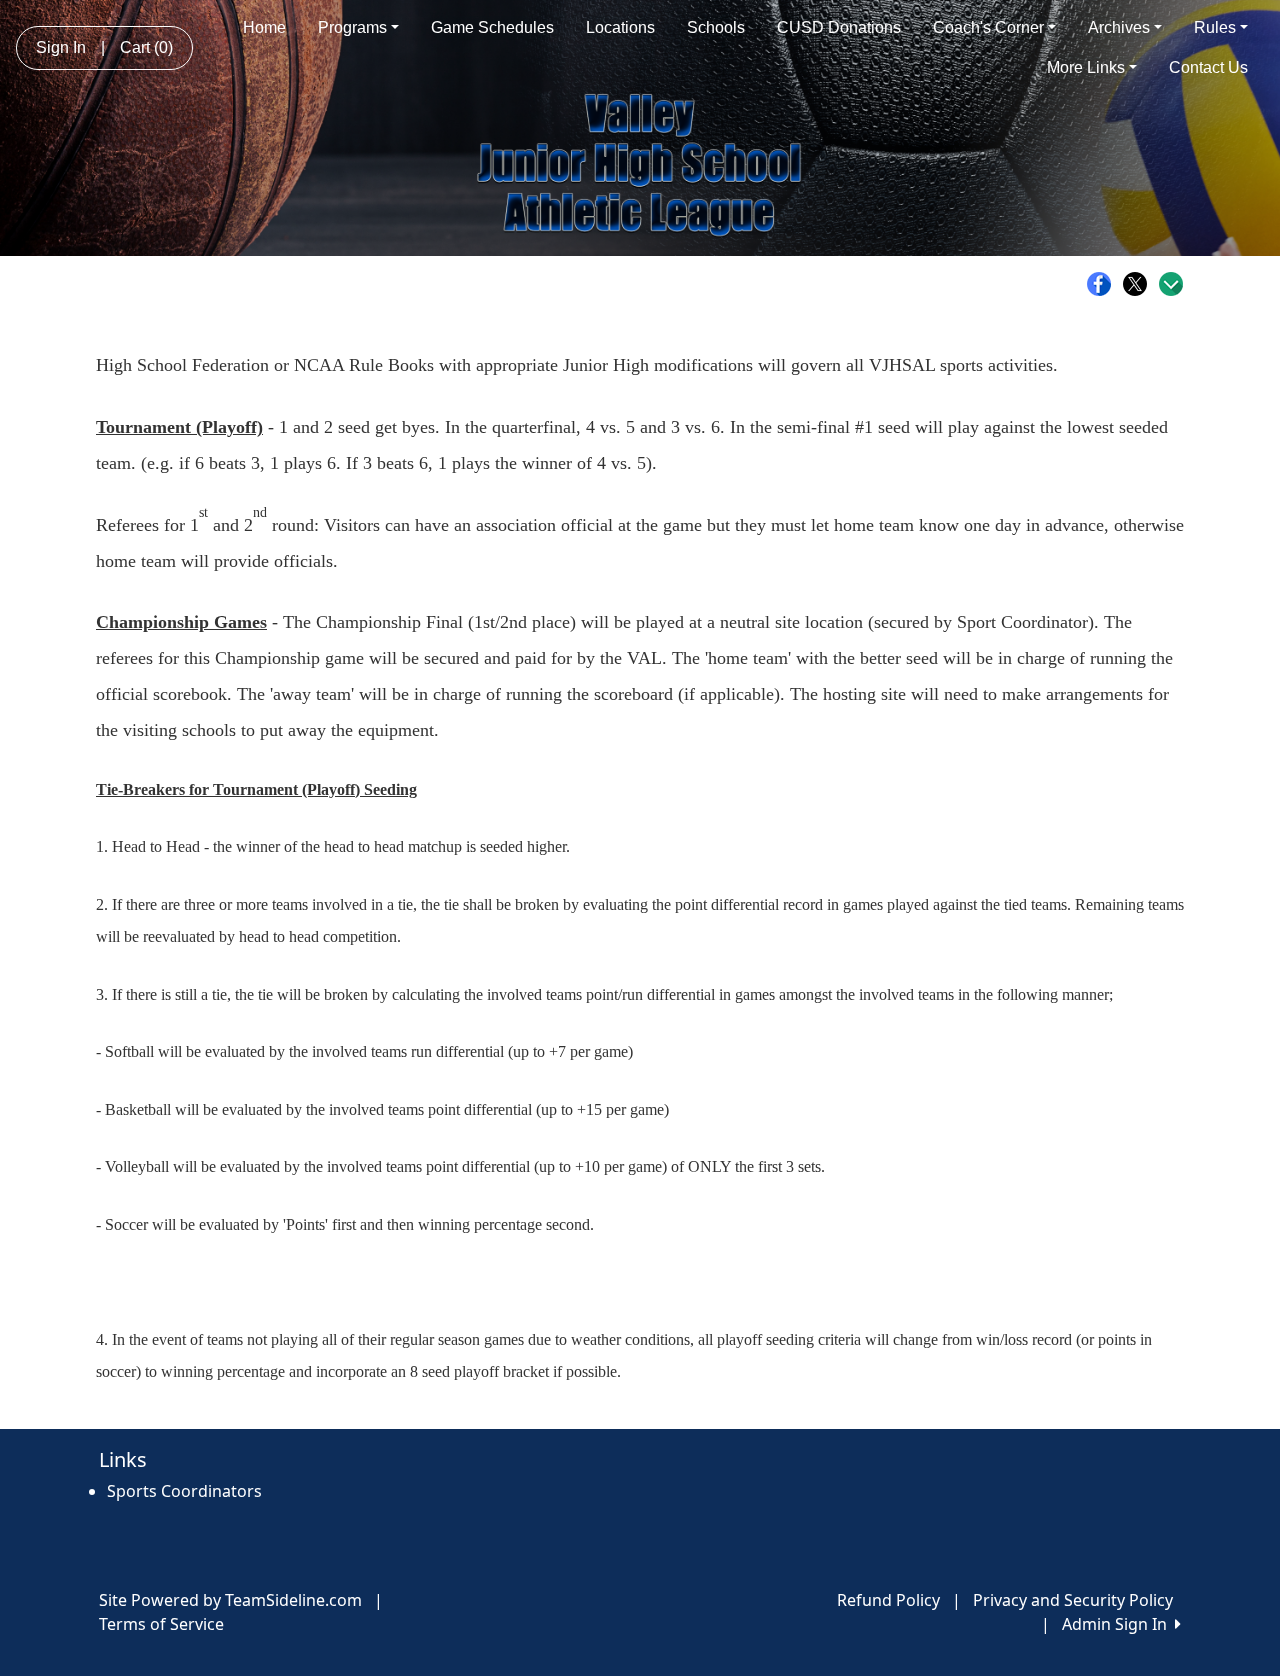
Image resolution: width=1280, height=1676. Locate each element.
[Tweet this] (1140, 284)
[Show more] (1171, 284)
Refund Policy (888, 1600)
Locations (620, 27)
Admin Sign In (1118, 1624)
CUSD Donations (839, 27)
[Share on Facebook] (1104, 284)
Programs (352, 27)
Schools (716, 27)
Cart (146, 47)
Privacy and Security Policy (1073, 1600)
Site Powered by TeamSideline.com (230, 1600)
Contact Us (1208, 67)
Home (264, 27)
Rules (1215, 27)
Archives (1119, 27)
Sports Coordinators (184, 1491)
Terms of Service (161, 1624)
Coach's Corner (988, 27)
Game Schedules (492, 27)
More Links (1086, 67)
